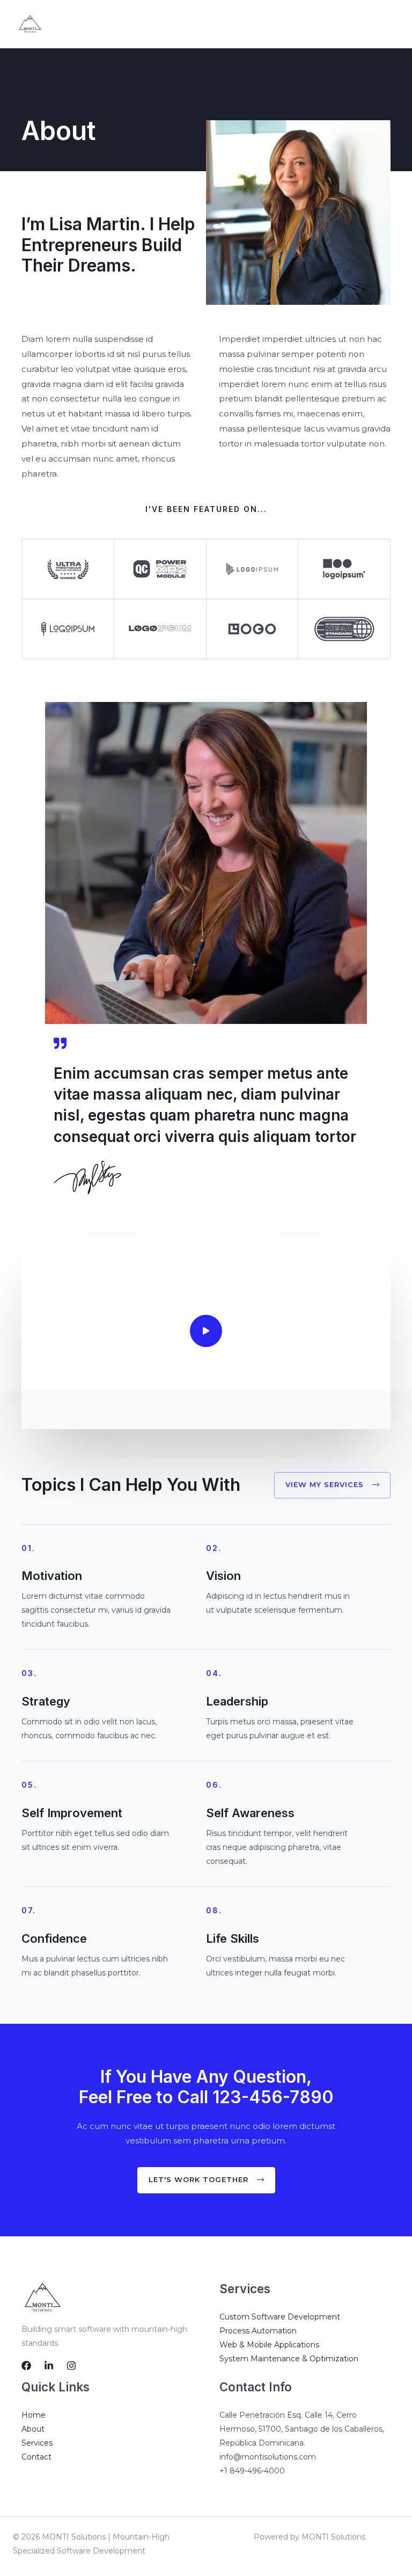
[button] (332, 1485)
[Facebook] (26, 2366)
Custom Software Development (280, 2317)
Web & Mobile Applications (269, 2345)
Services (37, 2443)
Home (34, 2415)
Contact (36, 2457)
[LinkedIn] (49, 2366)
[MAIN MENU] (390, 24)
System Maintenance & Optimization (289, 2359)
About (33, 2429)
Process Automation (258, 2331)
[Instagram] (71, 2366)
